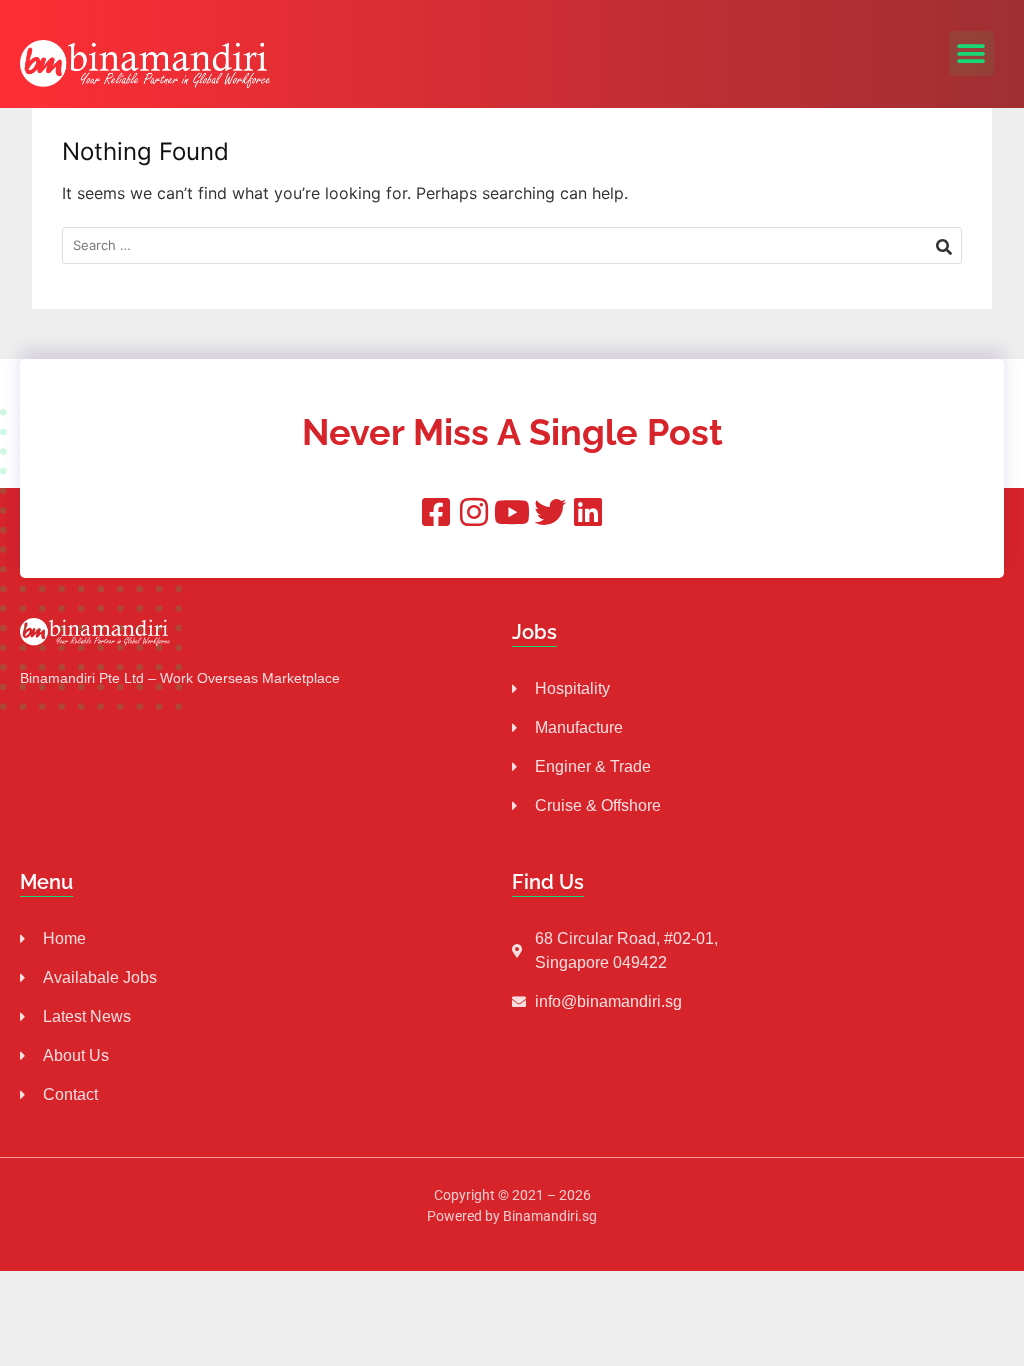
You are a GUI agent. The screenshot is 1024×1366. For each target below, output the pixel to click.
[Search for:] (512, 245)
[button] (971, 53)
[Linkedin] (588, 512)
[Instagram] (474, 512)
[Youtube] (512, 512)
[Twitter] (550, 512)
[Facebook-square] (436, 512)
